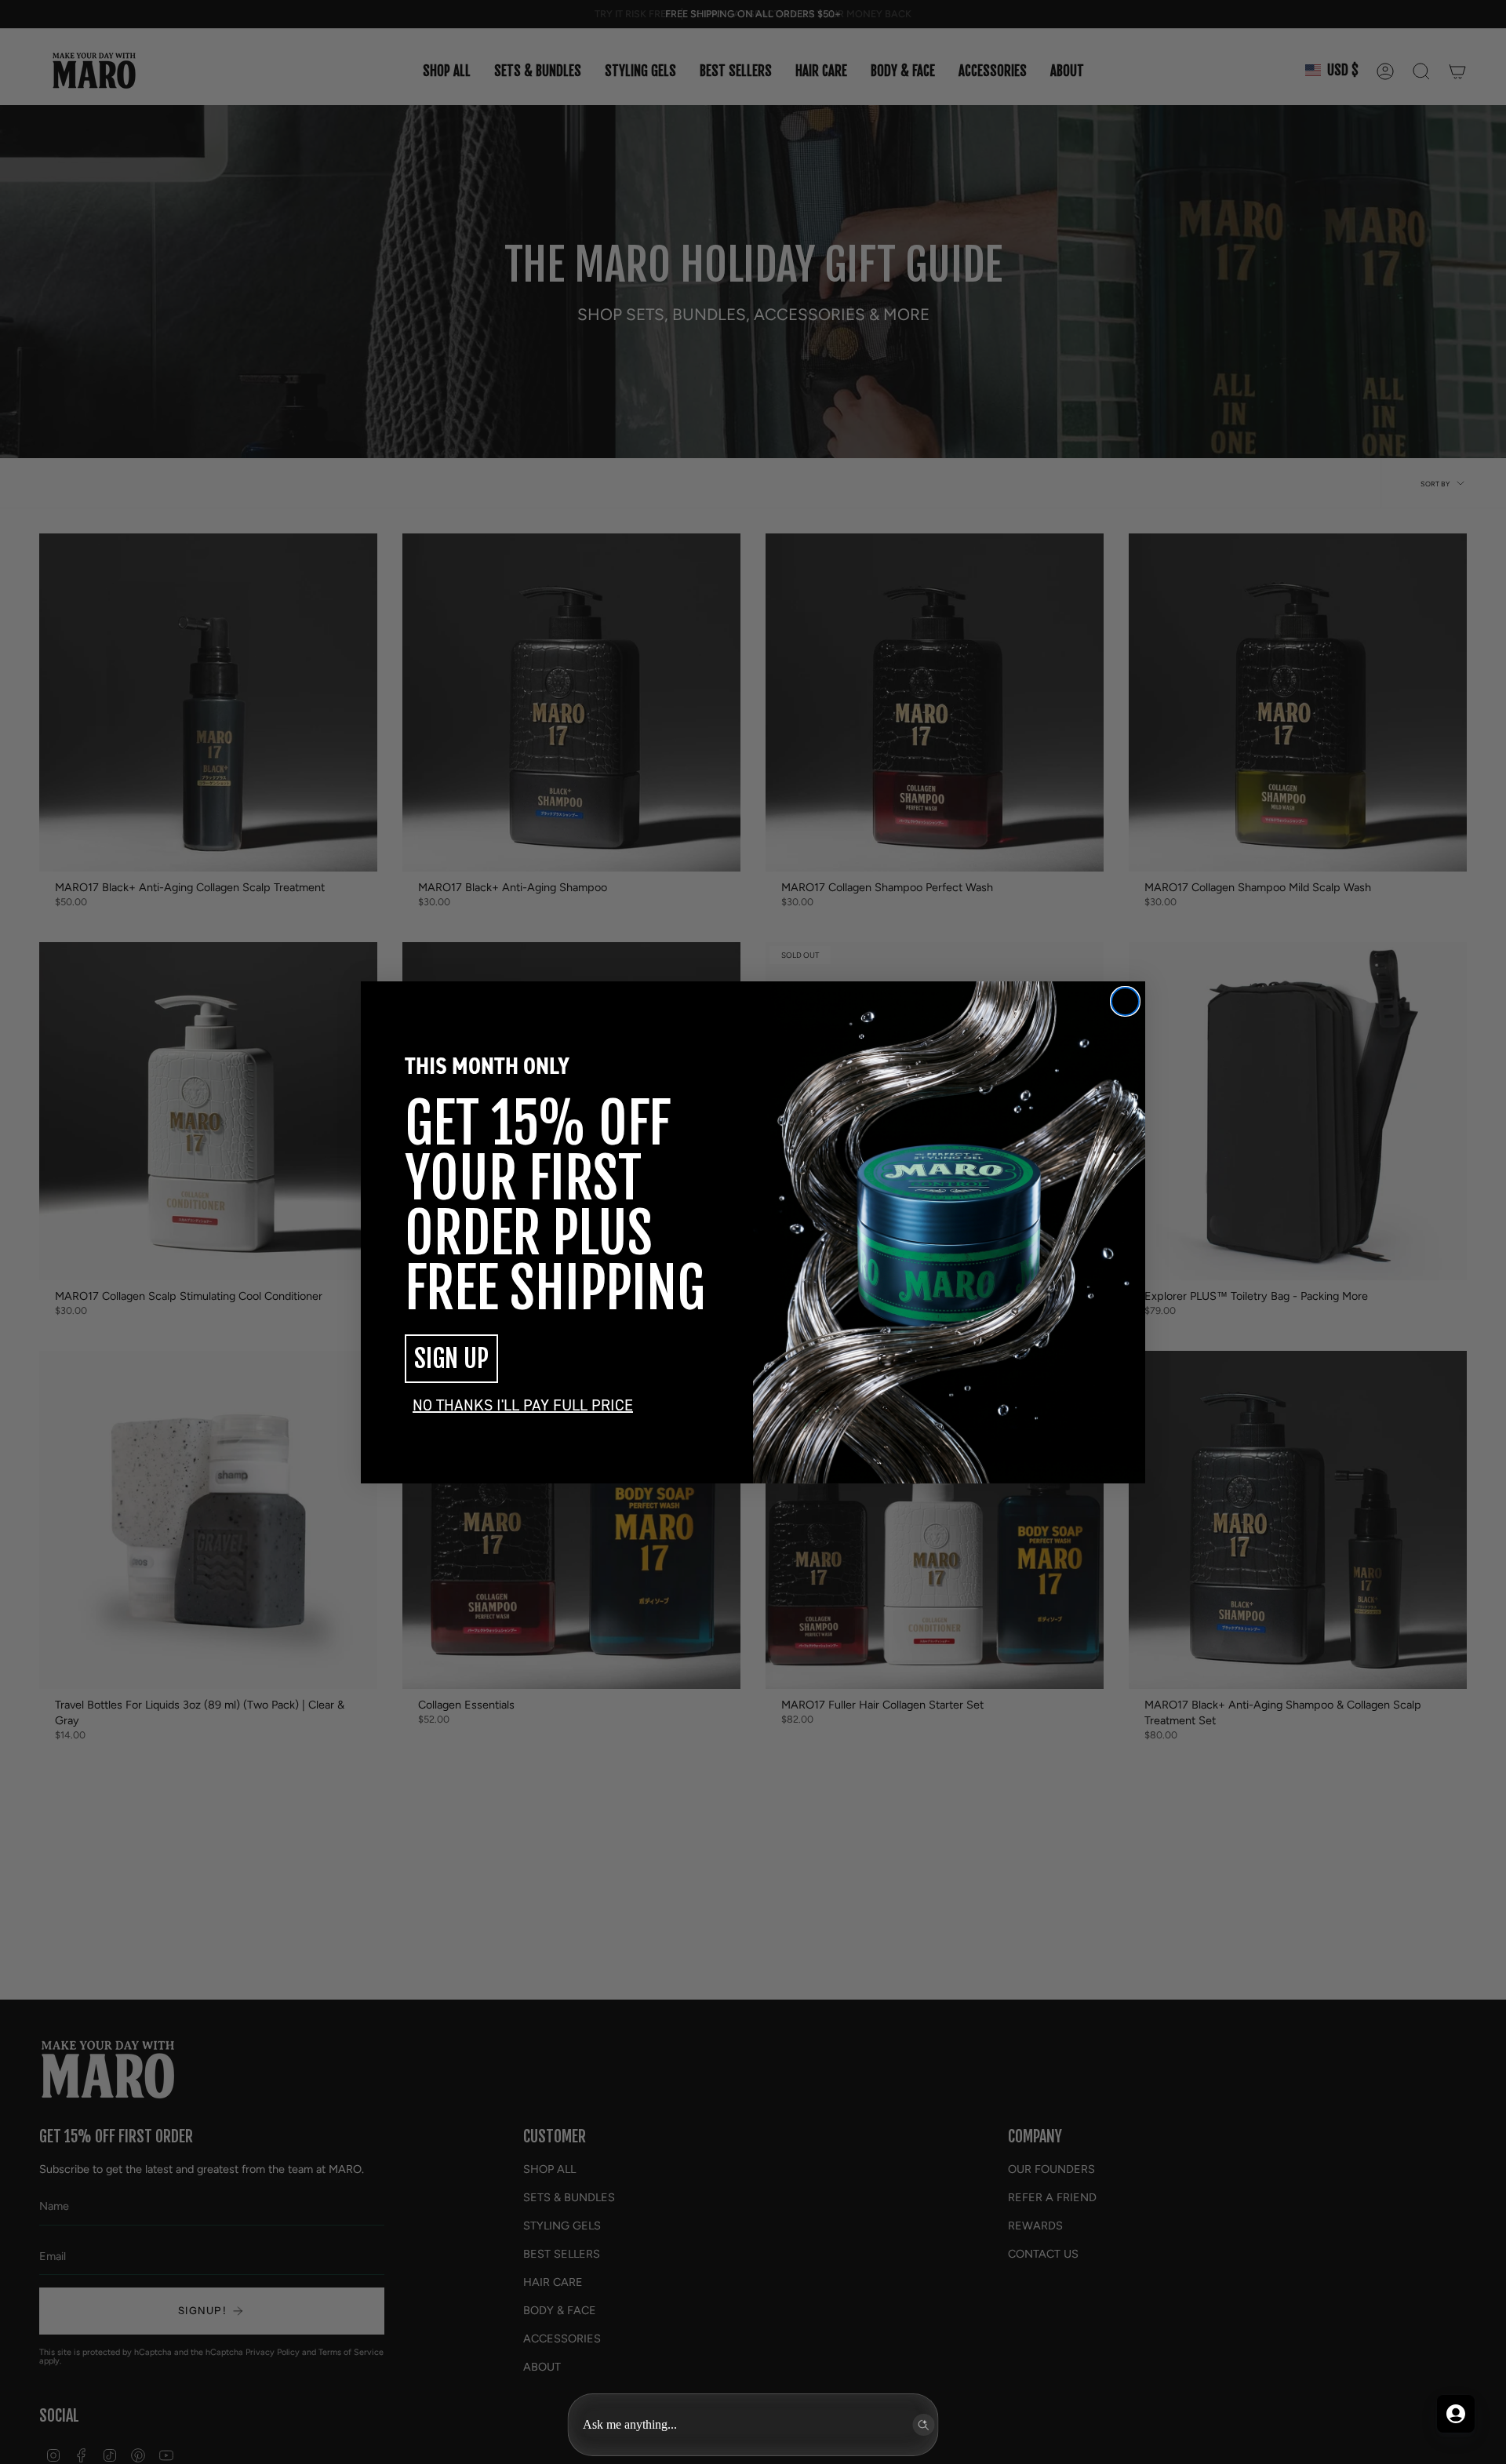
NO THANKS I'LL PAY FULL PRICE (523, 1405)
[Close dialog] (1125, 1001)
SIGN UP (451, 1359)
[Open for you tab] (1456, 2414)
